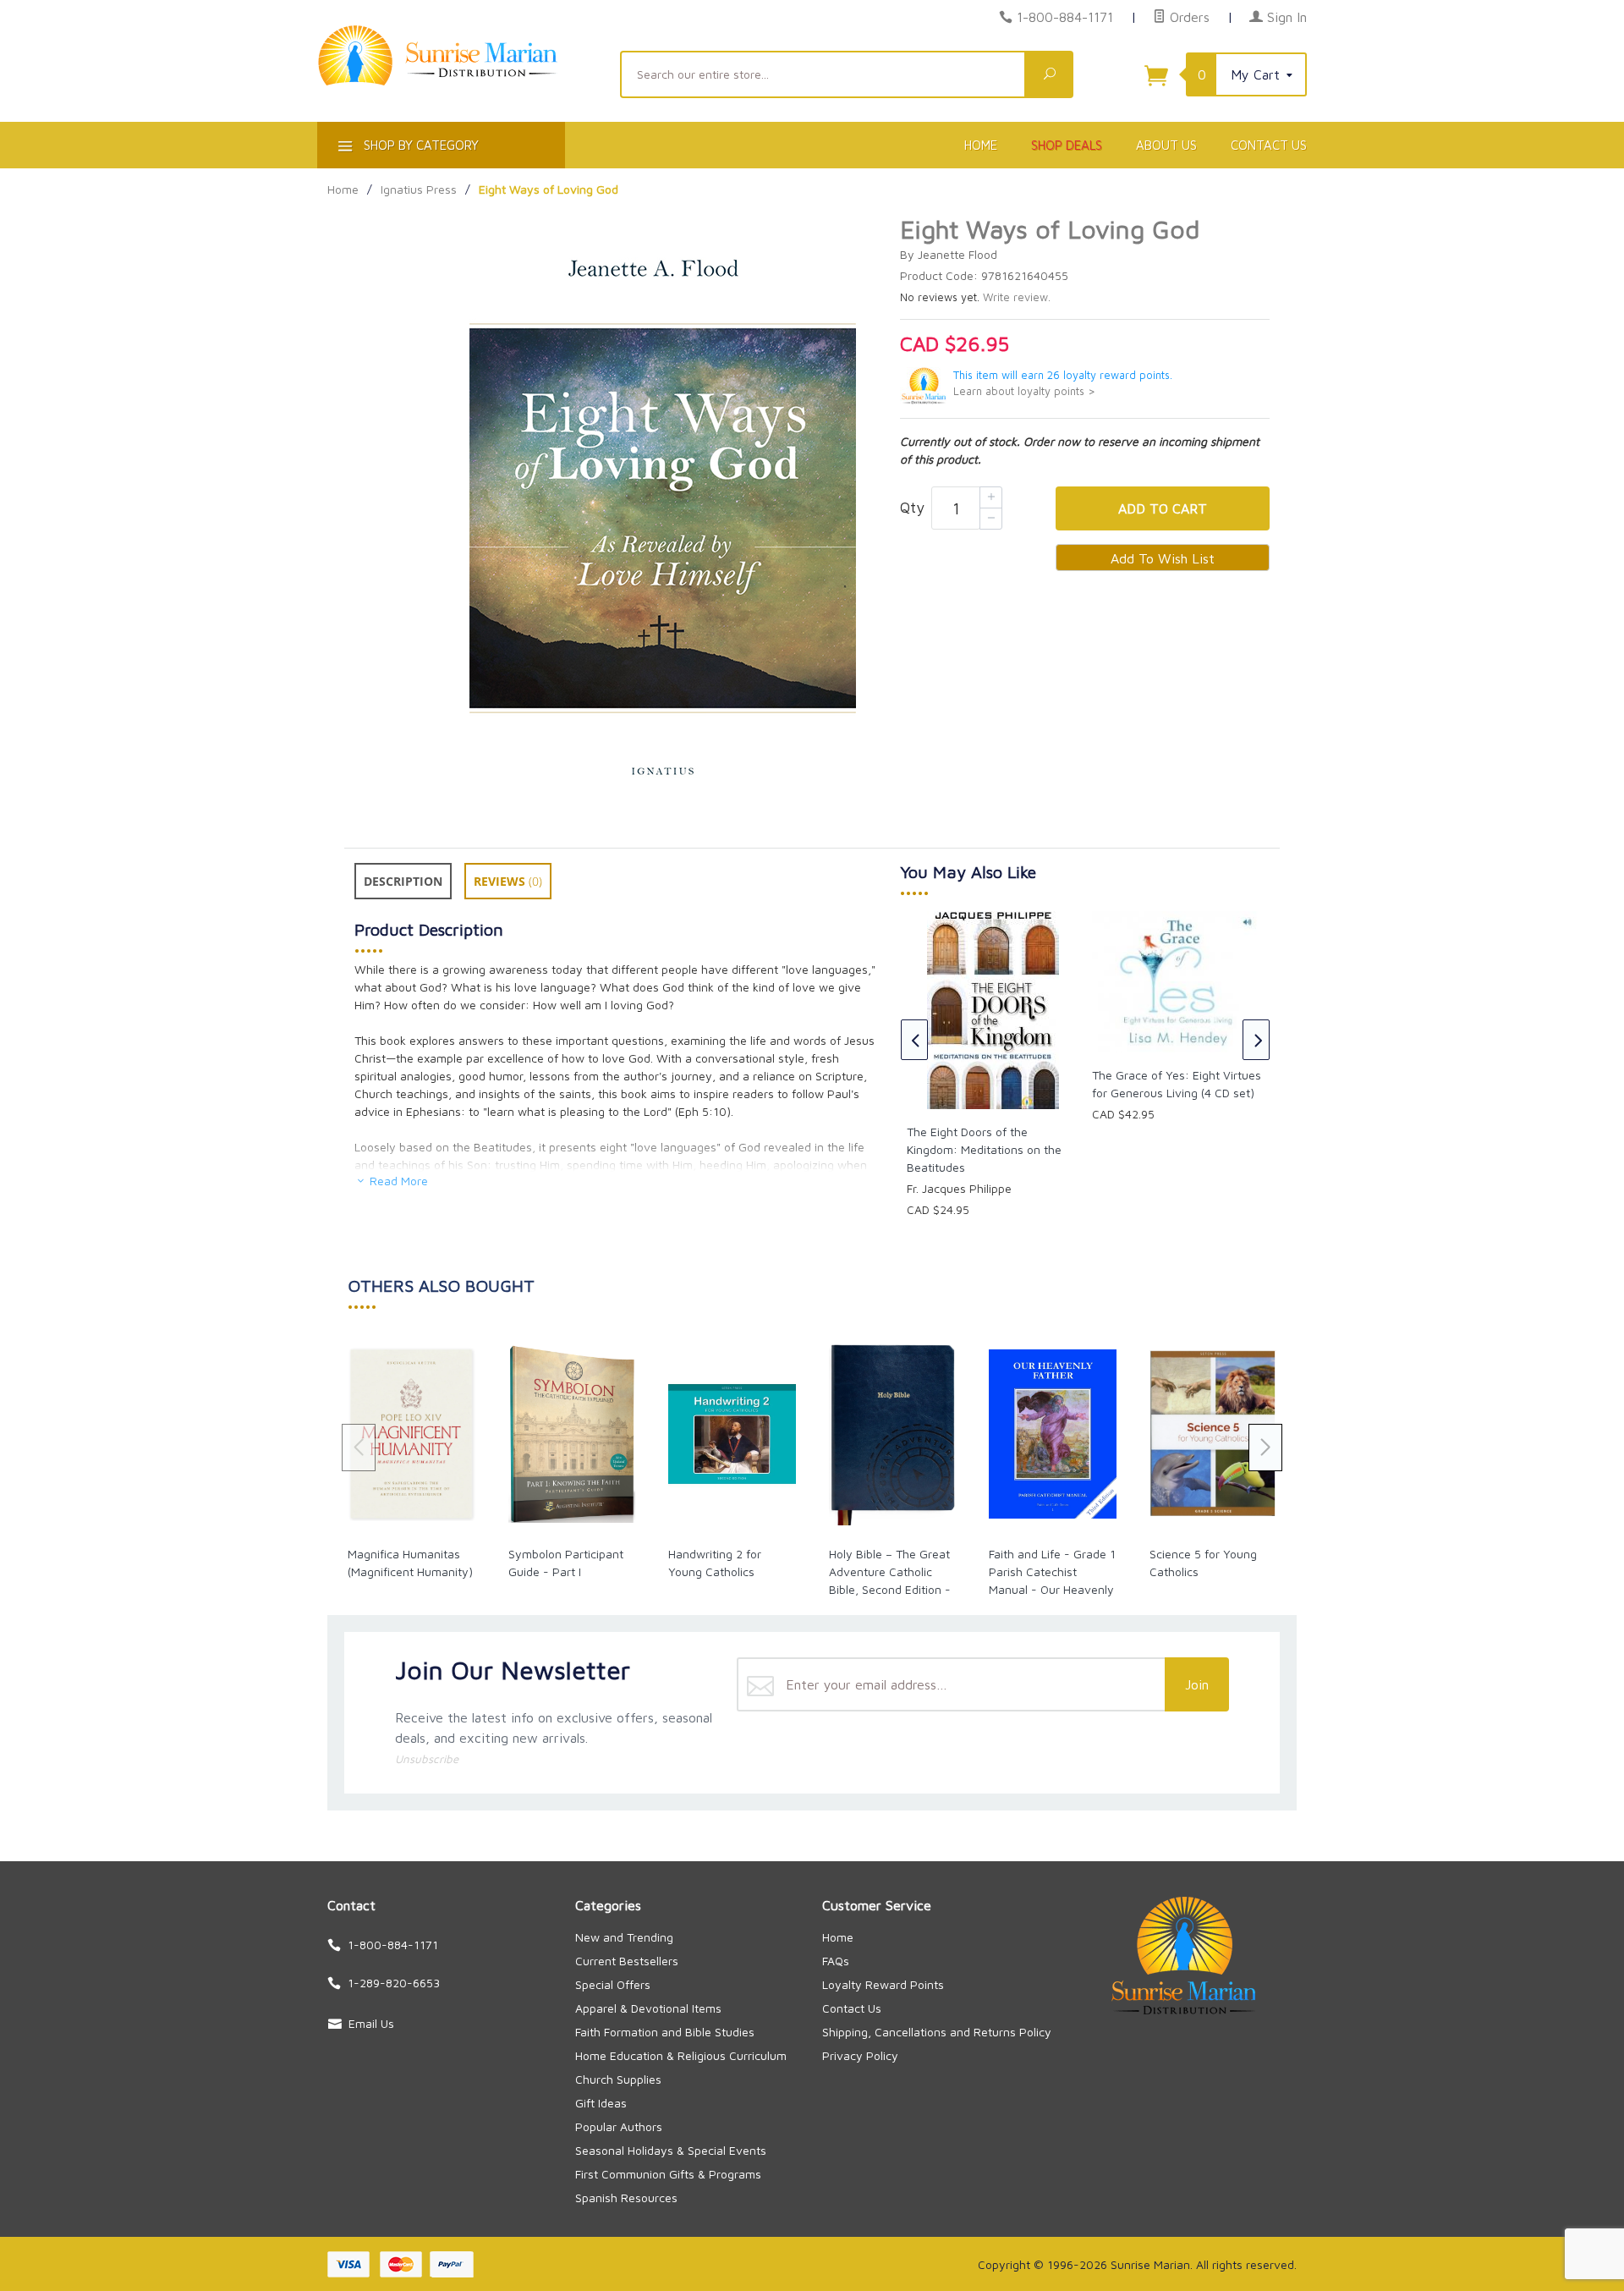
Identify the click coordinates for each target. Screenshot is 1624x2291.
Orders (1188, 17)
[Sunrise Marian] (458, 81)
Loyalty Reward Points (883, 1984)
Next (1256, 1040)
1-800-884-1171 (1065, 17)
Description (403, 881)
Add (1163, 508)
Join (1197, 1684)
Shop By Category (420, 145)
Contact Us (1269, 145)
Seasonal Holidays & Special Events (671, 2150)
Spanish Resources (626, 2198)
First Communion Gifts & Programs (668, 2174)
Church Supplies (618, 2079)
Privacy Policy (860, 2055)
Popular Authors (619, 2126)
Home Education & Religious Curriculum (681, 2055)
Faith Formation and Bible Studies (665, 2032)
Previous (914, 1040)
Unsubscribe (427, 1759)
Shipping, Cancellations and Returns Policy (937, 2032)
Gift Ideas (601, 2103)
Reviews (508, 881)
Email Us (371, 2023)
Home (981, 145)
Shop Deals (1067, 145)
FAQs (836, 1961)
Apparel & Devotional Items (648, 2008)
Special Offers (613, 1984)
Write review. (1017, 297)
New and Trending (624, 1937)
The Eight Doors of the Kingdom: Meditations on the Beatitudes (984, 1149)
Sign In (1285, 17)
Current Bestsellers (627, 1961)
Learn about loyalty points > (1024, 391)
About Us (1166, 145)
